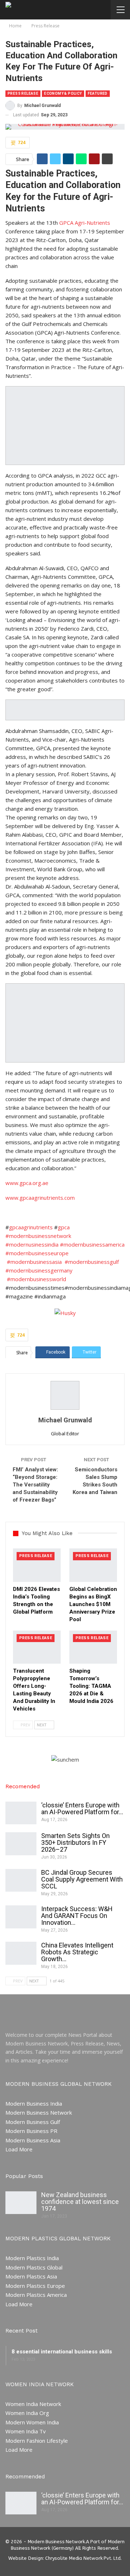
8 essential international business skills (62, 2352)
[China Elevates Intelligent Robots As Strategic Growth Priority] (21, 1953)
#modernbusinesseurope (37, 1253)
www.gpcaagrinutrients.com (40, 1198)
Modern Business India (34, 2103)
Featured (98, 93)
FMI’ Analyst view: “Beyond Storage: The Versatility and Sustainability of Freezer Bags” (35, 1485)
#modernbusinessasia (34, 1262)
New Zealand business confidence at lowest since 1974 (80, 2202)
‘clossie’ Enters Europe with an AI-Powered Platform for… (82, 1808)
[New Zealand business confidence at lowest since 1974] (21, 2203)
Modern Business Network (39, 2112)
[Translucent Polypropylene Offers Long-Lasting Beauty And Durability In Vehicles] (37, 1647)
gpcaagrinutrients (31, 1227)
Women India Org (27, 2413)
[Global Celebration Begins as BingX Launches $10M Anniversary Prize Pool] (93, 1565)
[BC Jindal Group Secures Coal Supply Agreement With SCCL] (21, 1880)
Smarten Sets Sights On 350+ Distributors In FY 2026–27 (75, 1842)
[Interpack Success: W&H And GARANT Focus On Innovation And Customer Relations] (21, 1917)
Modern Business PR (31, 2131)
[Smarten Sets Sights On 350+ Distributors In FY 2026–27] (21, 1844)
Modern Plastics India (32, 2258)
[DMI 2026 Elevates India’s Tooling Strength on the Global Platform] (37, 1565)
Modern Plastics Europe (35, 2286)
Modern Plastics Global (34, 2267)
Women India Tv (26, 2431)
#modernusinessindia (32, 1244)
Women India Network (33, 2404)
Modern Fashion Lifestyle (37, 2441)
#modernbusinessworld (36, 1279)
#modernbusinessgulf (92, 1262)
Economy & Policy (63, 93)
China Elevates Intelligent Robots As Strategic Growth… (77, 1952)
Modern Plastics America (36, 2295)
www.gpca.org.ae (27, 1183)
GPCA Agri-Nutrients (85, 223)
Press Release (23, 93)
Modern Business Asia (33, 2140)
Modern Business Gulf (33, 2122)
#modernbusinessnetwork (38, 1236)
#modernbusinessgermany (39, 1270)
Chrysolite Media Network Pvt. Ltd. (83, 2558)
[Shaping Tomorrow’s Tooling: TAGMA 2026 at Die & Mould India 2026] (93, 1647)
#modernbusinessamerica (92, 1244)
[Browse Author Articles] (65, 1395)
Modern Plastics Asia (31, 2276)
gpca (64, 1227)
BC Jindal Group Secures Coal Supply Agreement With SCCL (82, 1879)
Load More (19, 2149)
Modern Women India (32, 2422)
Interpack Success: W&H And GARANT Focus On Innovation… (77, 1916)
